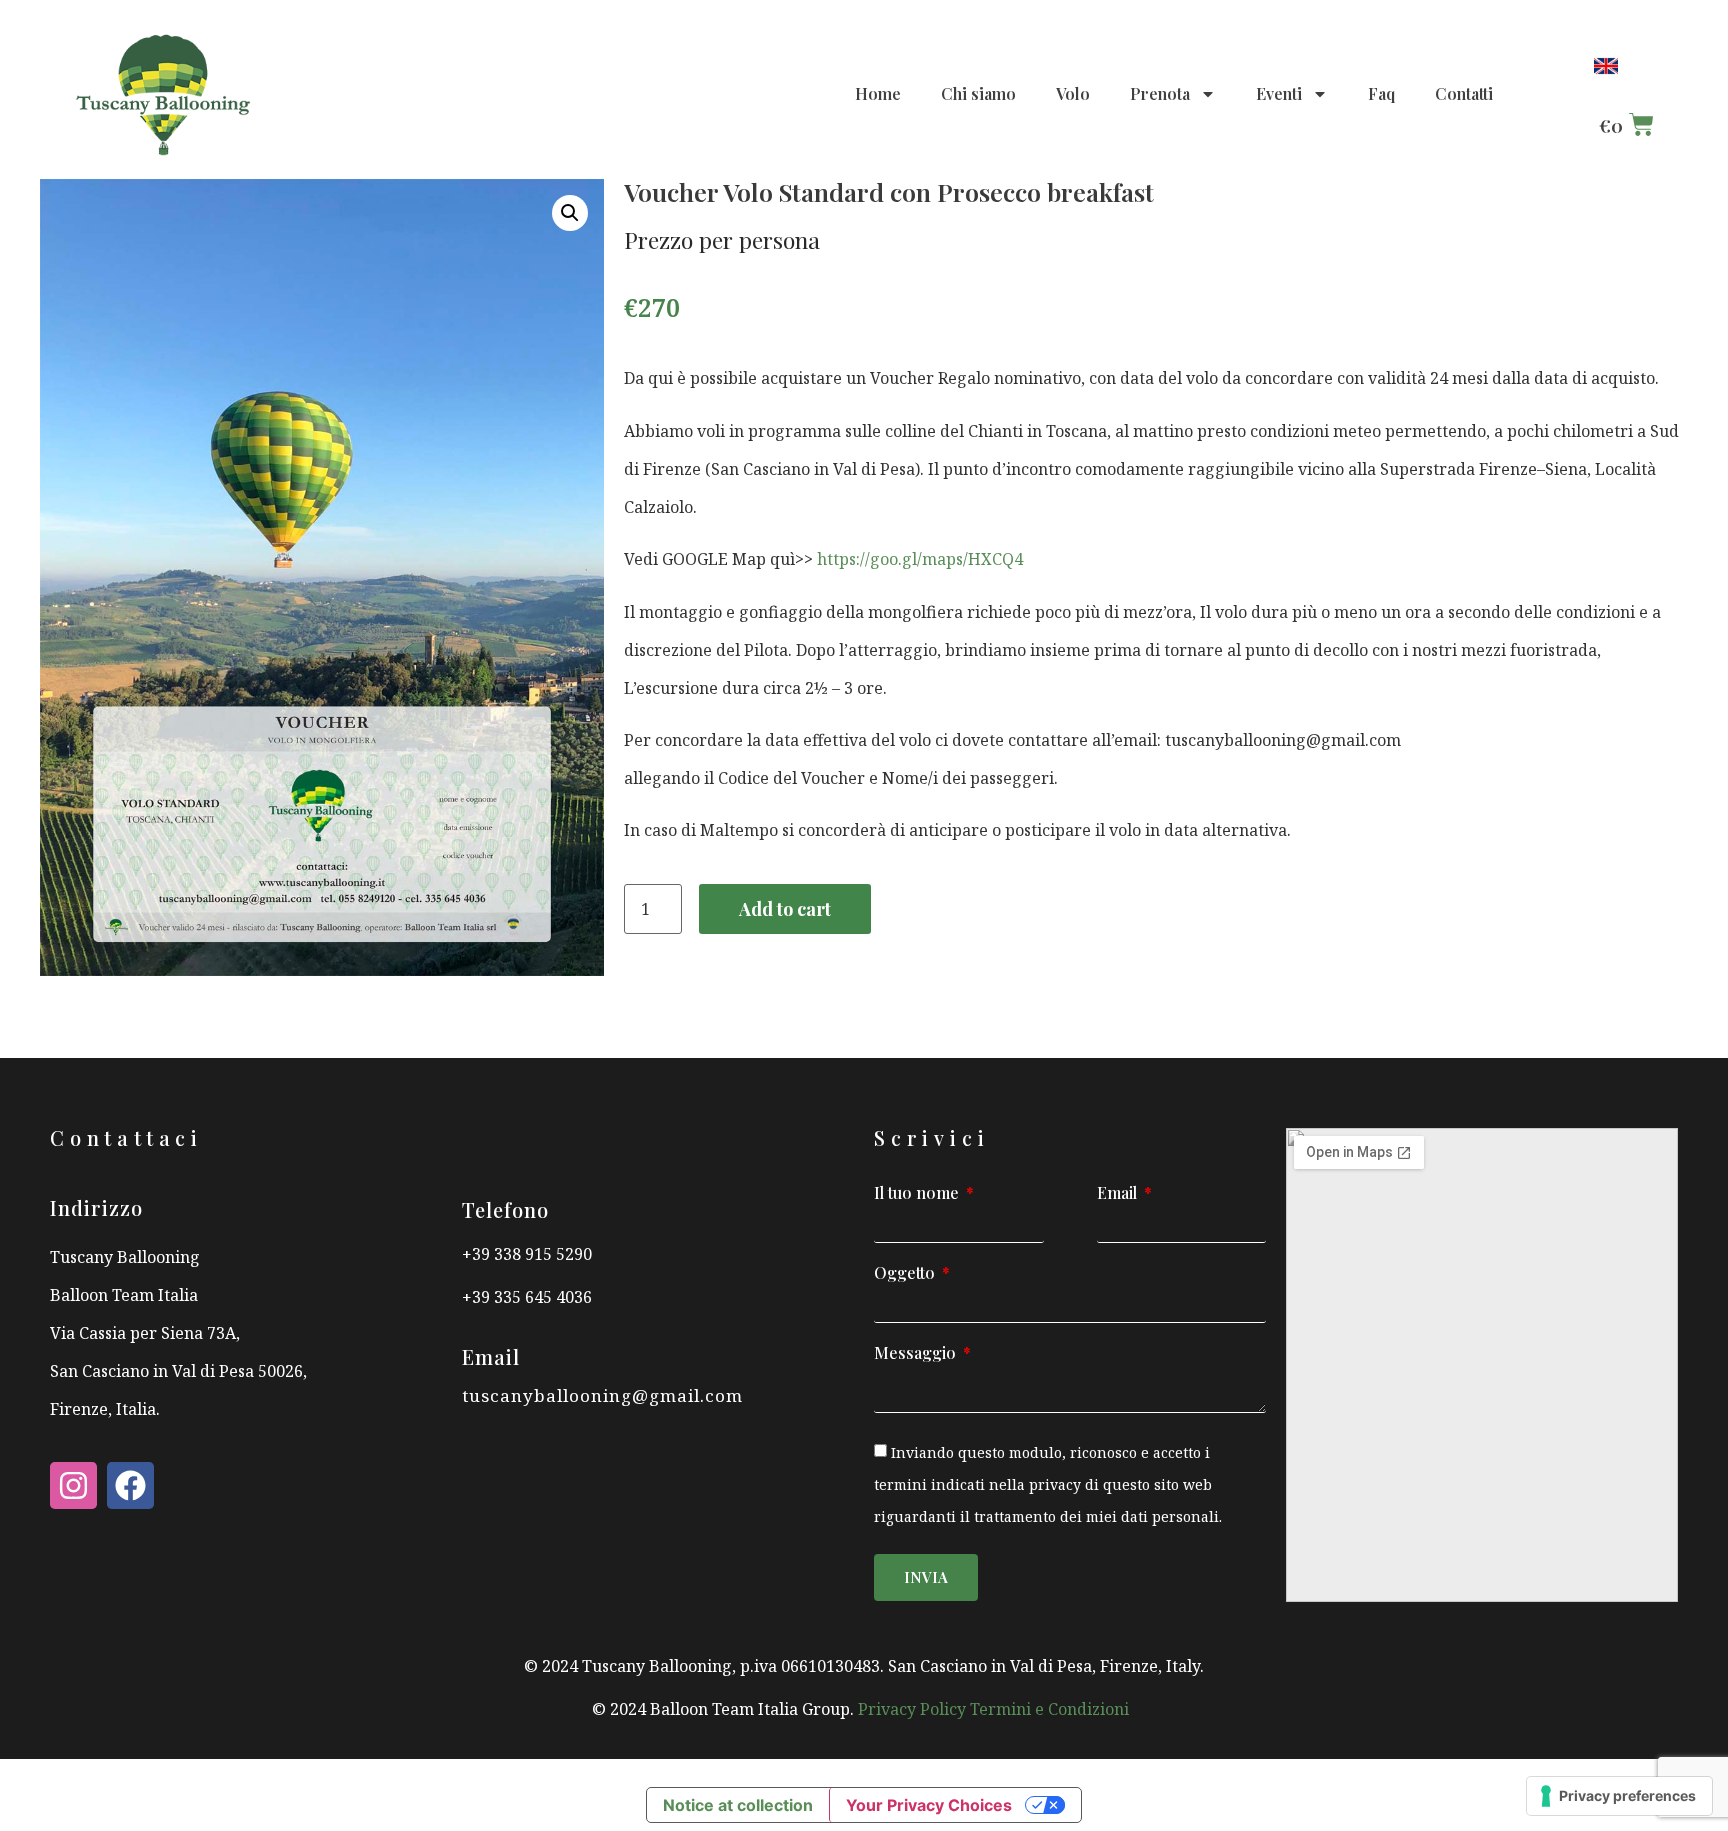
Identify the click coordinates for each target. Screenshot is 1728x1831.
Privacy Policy (914, 1709)
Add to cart (785, 909)
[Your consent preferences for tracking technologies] (1619, 1796)
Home (878, 93)
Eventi (1279, 93)
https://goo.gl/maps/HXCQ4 (920, 559)
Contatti (1464, 93)
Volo (1073, 93)
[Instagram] (73, 1485)
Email (1119, 1194)
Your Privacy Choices (929, 1805)
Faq (1381, 93)
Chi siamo (978, 93)
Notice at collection (738, 1805)
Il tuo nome (918, 1194)
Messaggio (917, 1354)
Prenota (1160, 93)
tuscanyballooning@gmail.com (602, 1395)
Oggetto (906, 1274)
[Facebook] (130, 1485)
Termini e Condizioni (1053, 1709)
